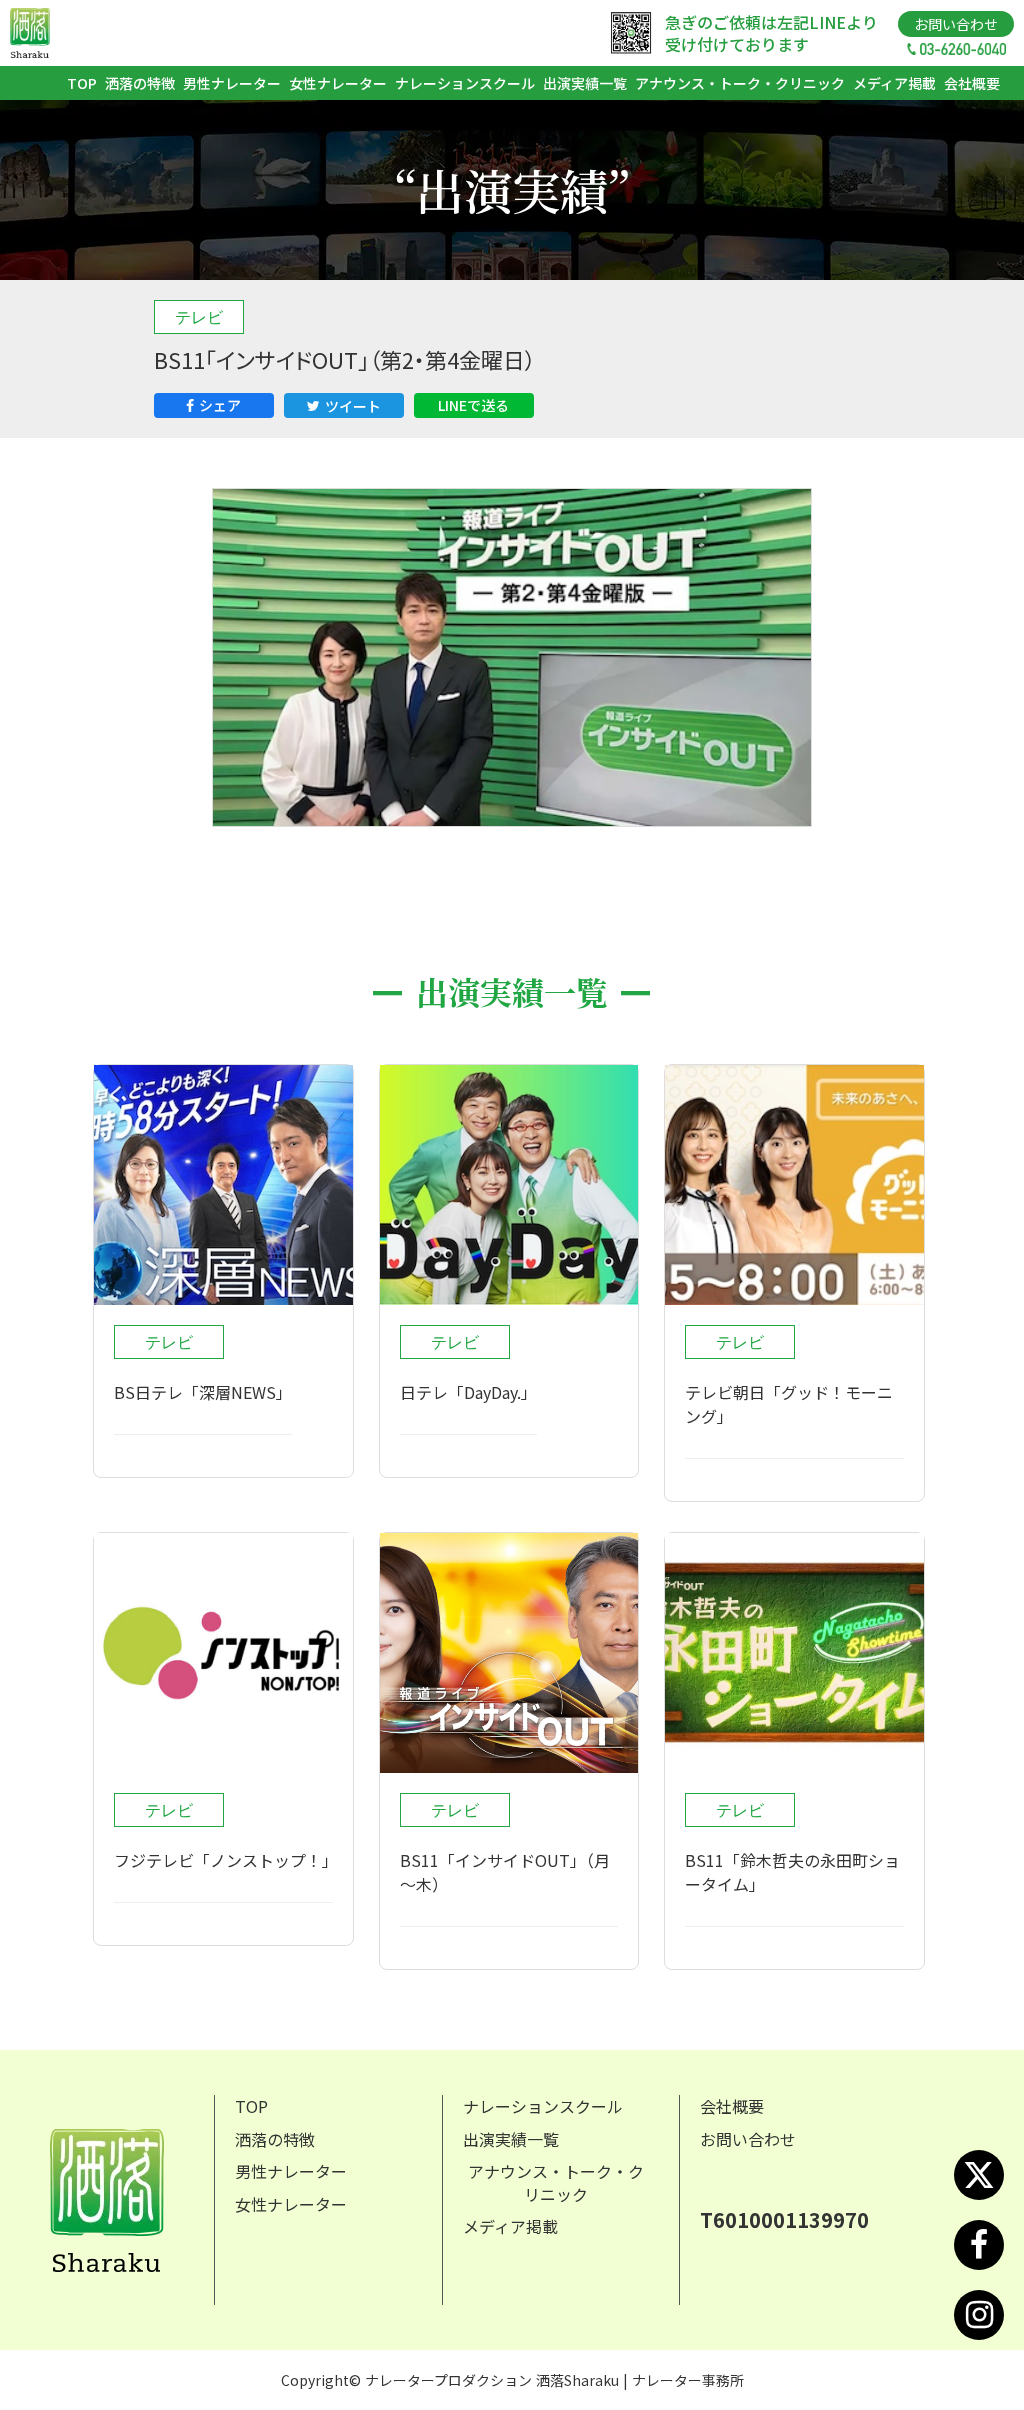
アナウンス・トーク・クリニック (740, 83)
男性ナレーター (232, 83)
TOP (82, 83)
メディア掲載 (894, 83)
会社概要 (972, 83)
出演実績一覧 (585, 83)
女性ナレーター (338, 83)
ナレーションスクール (465, 83)
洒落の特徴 (140, 83)
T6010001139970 (784, 2220)
